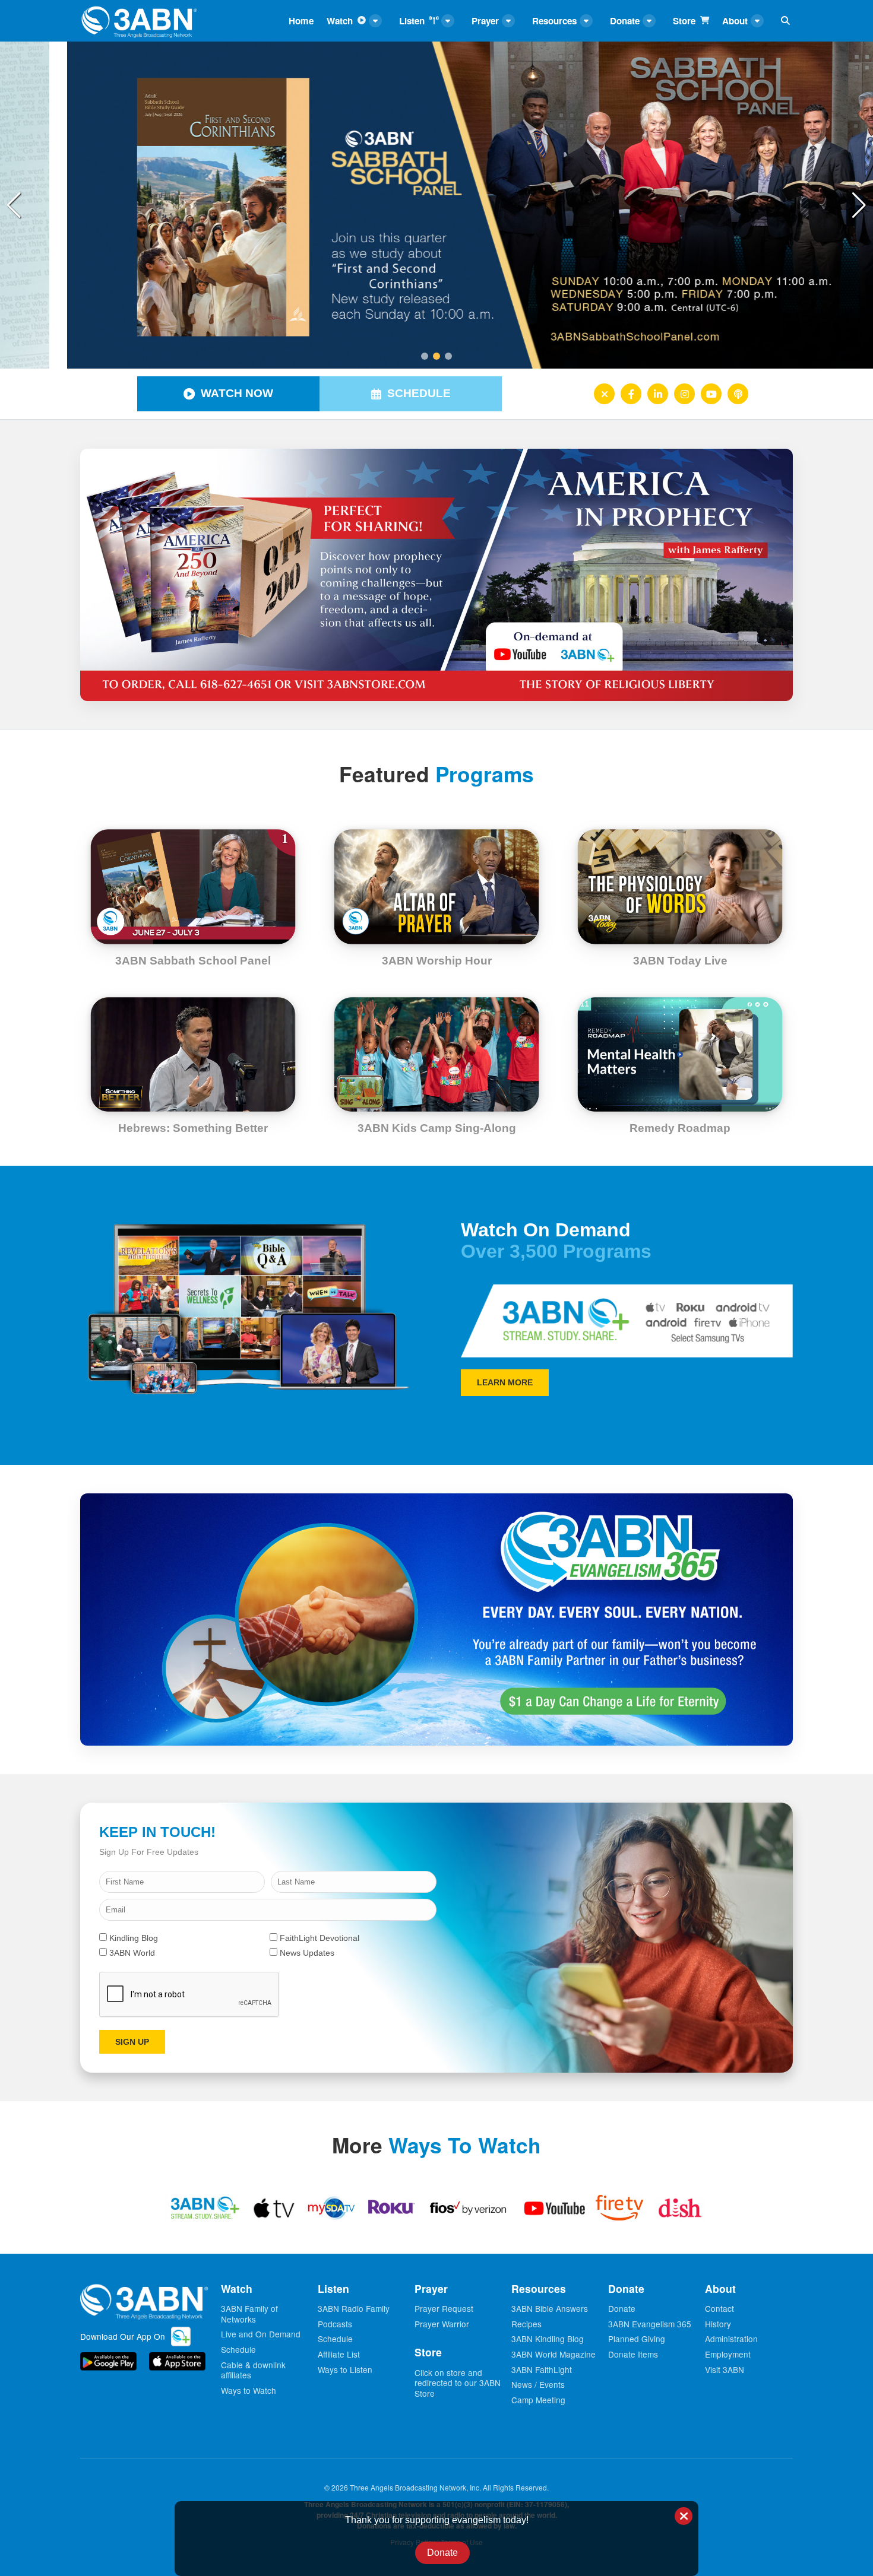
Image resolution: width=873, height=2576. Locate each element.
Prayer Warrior (442, 2324)
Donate (622, 2308)
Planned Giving (637, 2339)
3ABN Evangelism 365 (650, 2324)
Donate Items (633, 2354)
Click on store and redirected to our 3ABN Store (458, 2383)
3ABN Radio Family (354, 2308)
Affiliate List (339, 2354)
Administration (731, 2339)
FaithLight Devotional (318, 1938)
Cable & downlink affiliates (253, 2370)
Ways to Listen (345, 2369)
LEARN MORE (505, 1382)
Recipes (526, 2324)
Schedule (238, 2349)
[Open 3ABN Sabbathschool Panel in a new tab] (436, 205)
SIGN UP (132, 2042)
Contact (719, 2308)
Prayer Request (444, 2308)
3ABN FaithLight (542, 2369)
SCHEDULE (419, 393)
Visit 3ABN (725, 2369)
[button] (859, 205)
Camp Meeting (538, 2400)
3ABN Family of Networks (249, 2314)
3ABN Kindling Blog (548, 2339)
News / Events (538, 2384)
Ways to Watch (249, 2390)
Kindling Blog (132, 1938)
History (718, 2324)
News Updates (306, 1953)
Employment (728, 2354)
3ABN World (131, 1953)
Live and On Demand (261, 2334)
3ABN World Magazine (553, 2354)
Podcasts (335, 2324)
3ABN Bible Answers (550, 2308)
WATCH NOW (237, 393)
